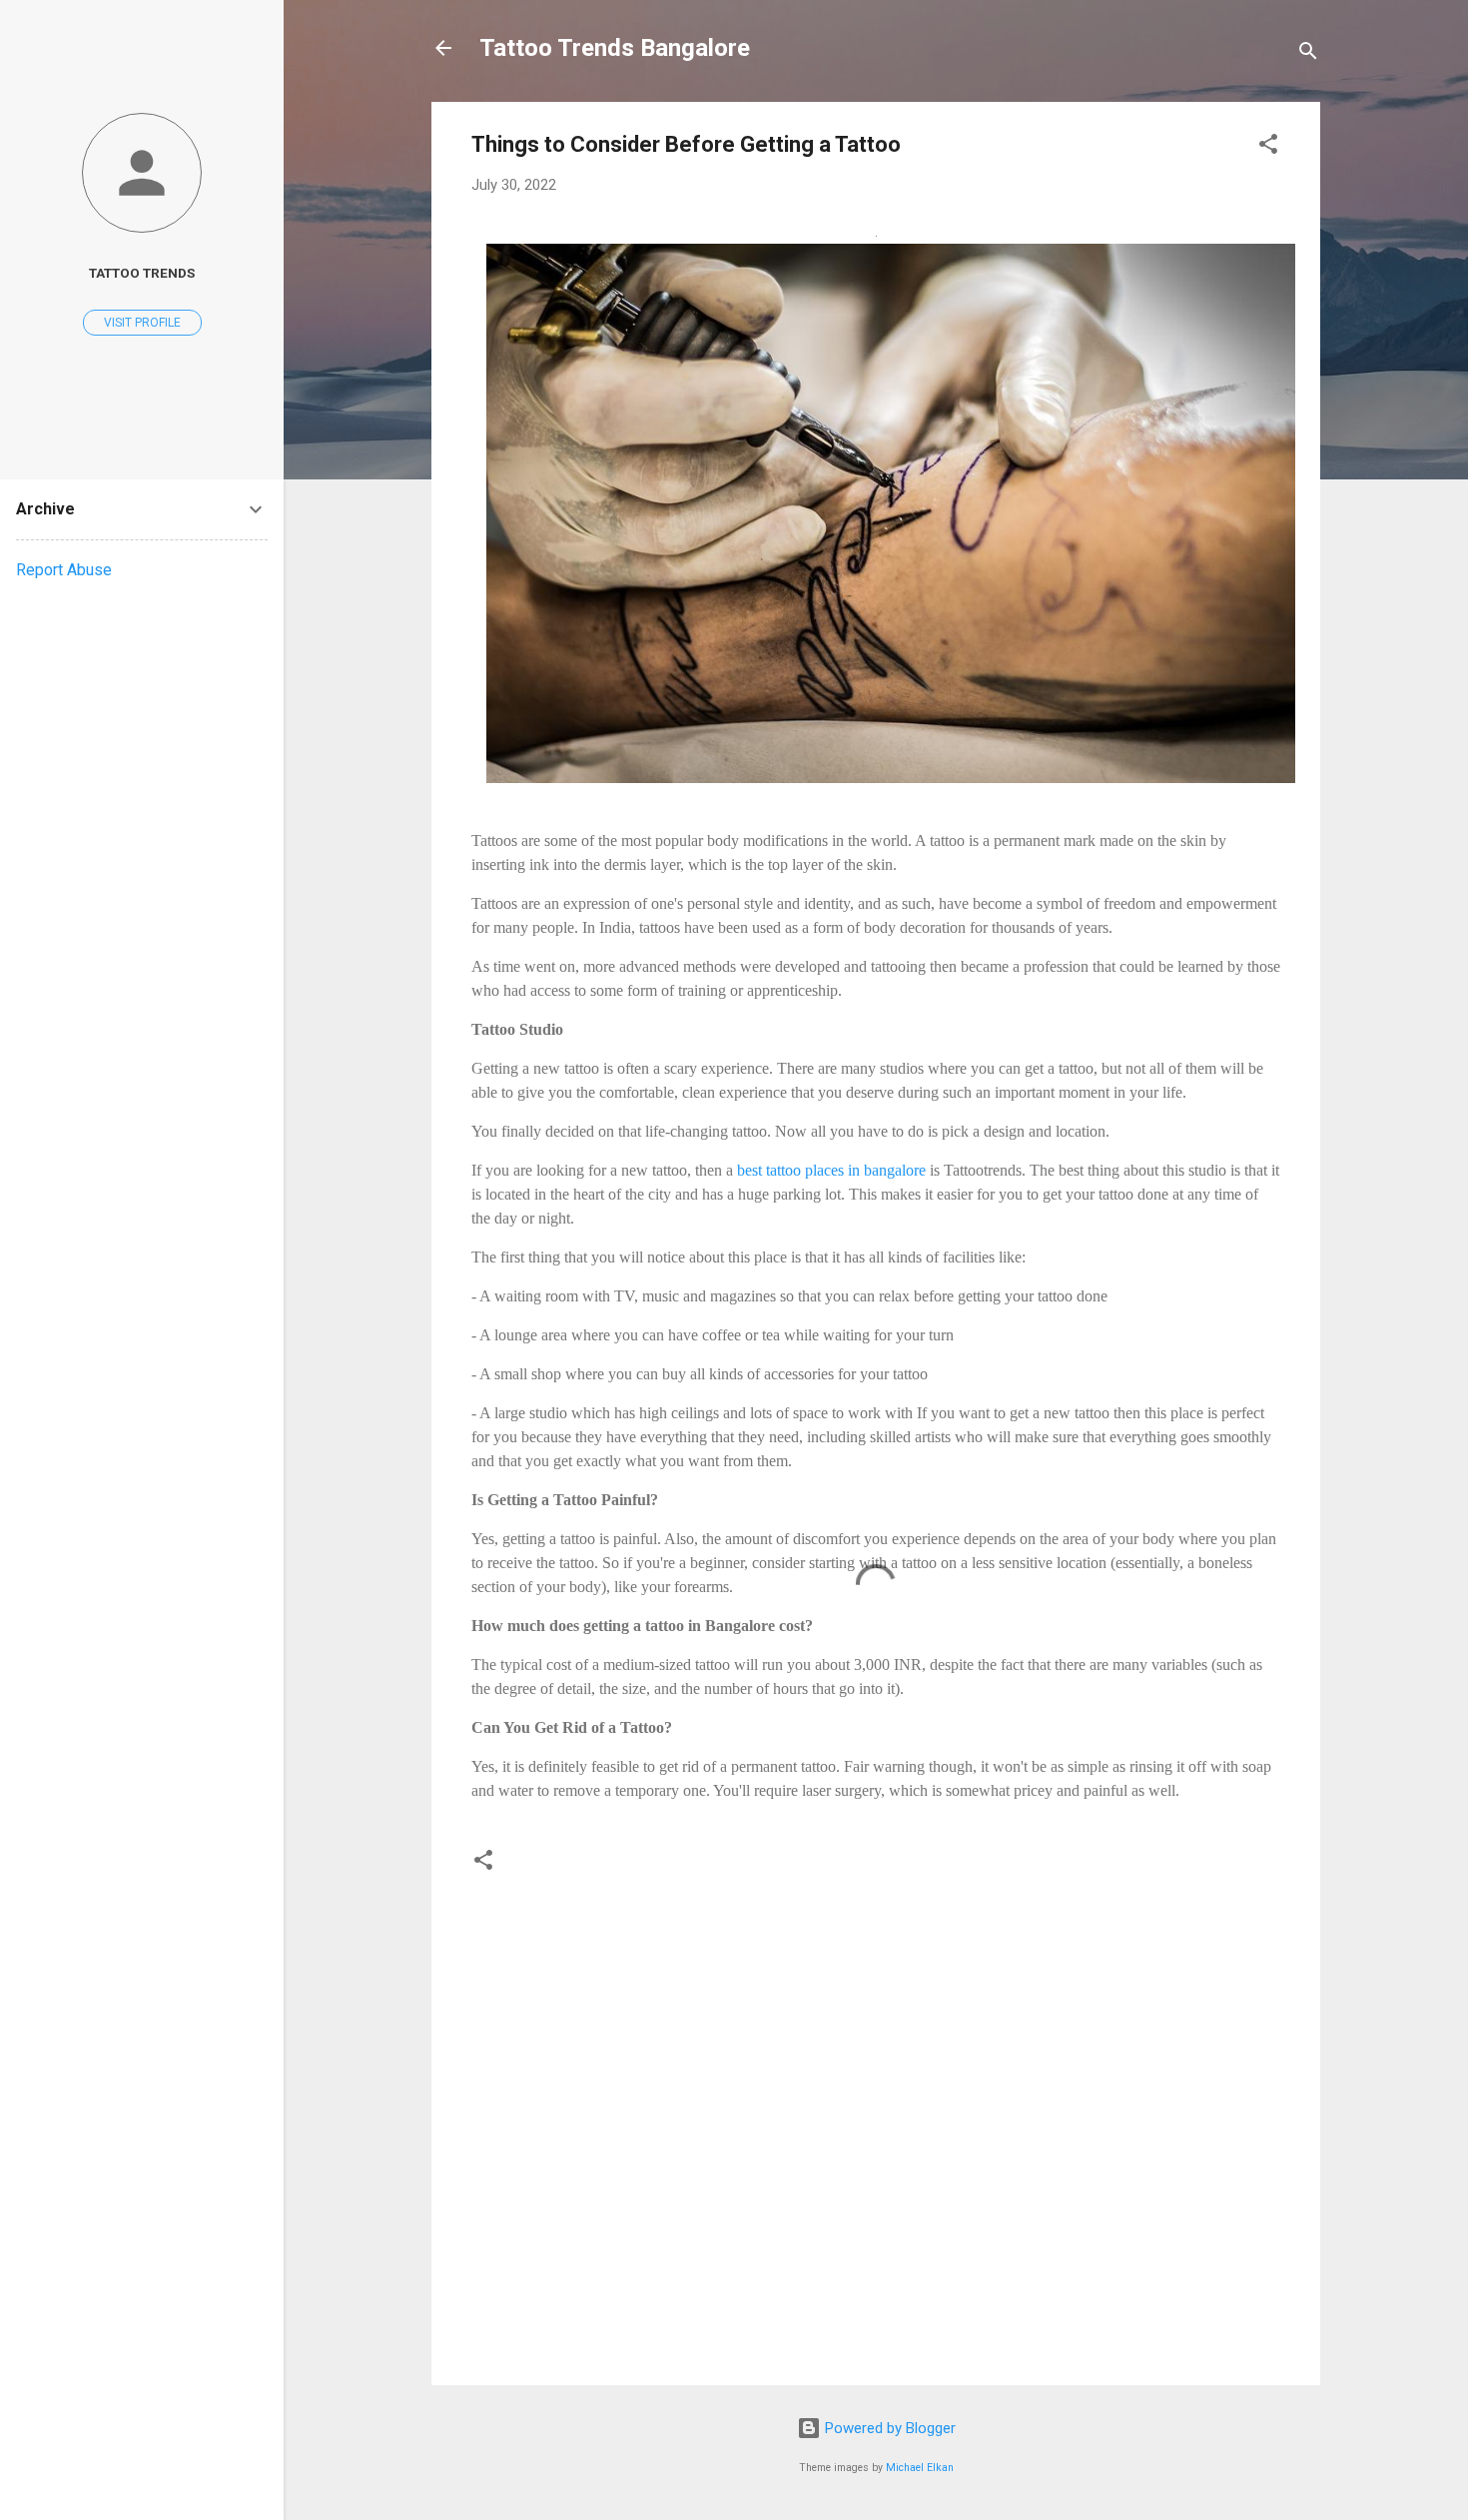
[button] (1268, 147)
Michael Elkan (920, 2468)
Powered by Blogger (888, 2428)
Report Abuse (64, 570)
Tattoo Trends (142, 273)
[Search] (1308, 54)
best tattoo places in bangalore (831, 1170)
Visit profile (142, 323)
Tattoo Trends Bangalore (615, 48)
